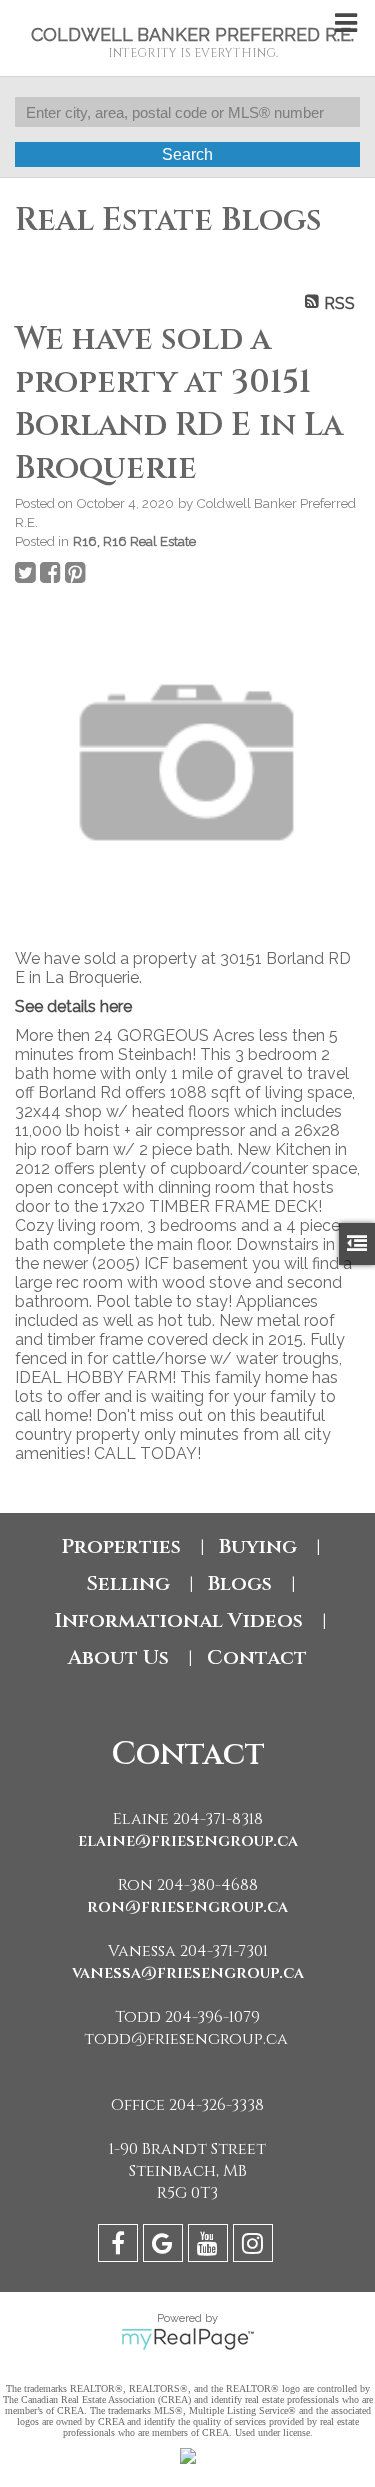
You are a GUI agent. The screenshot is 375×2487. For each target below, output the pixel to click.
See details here (73, 1006)
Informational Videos (179, 1620)
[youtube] (210, 2246)
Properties (121, 1546)
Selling (128, 1583)
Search (187, 154)
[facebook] (120, 2246)
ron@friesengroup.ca (187, 1907)
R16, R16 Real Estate (134, 541)
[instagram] (255, 2246)
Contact (257, 1657)
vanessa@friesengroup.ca (188, 1973)
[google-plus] (165, 2246)
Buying (258, 1546)
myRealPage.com (187, 2339)
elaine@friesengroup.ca (188, 1841)
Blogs (240, 1583)
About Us (118, 1657)
